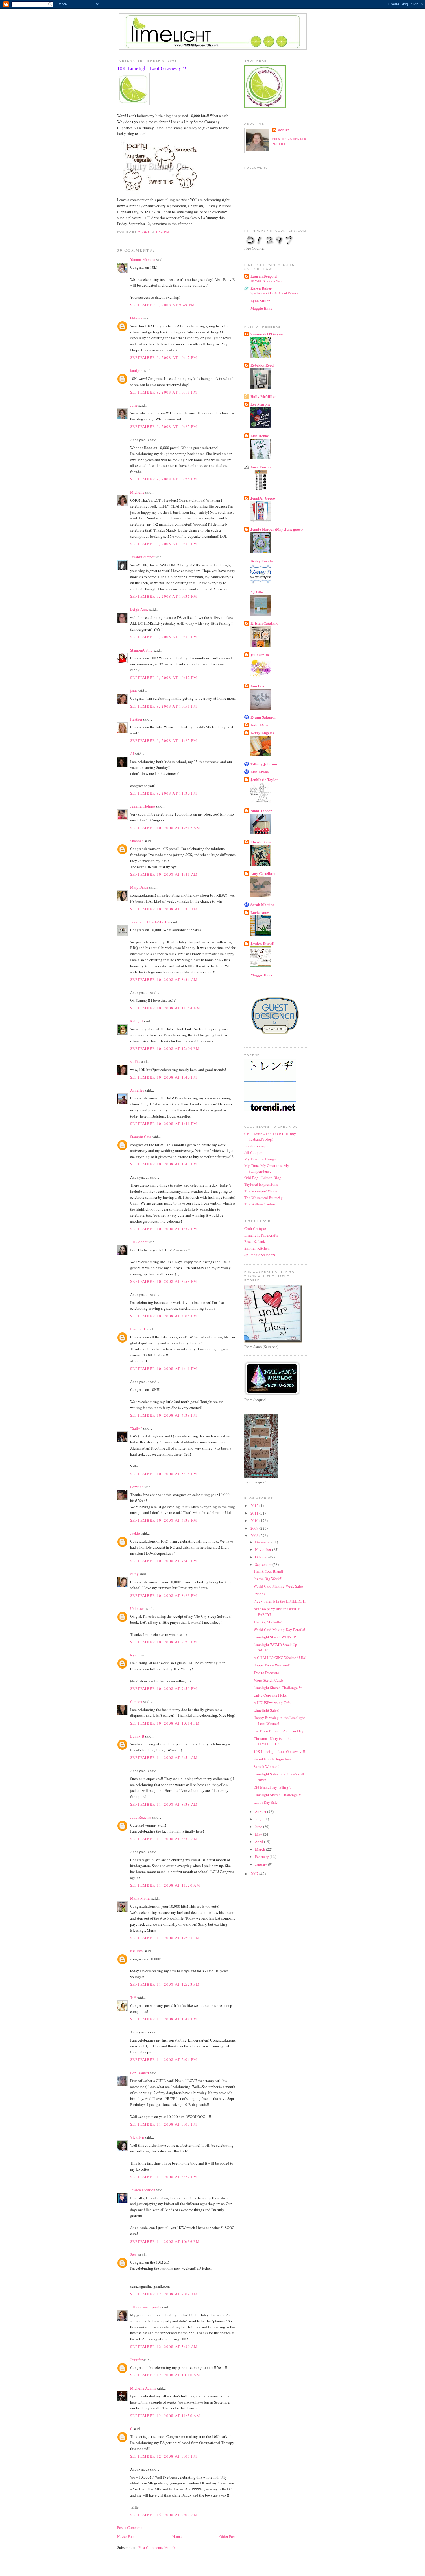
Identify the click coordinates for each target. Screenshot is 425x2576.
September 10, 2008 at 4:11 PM (164, 1369)
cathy (134, 1574)
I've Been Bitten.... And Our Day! (279, 1731)
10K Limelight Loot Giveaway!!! (279, 1751)
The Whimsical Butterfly (264, 1198)
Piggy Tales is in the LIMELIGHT (280, 1601)
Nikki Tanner (261, 811)
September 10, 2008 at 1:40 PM (164, 1077)
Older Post (228, 2536)
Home (177, 2536)
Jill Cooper (139, 1242)
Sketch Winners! (266, 1766)
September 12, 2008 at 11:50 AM (165, 2416)
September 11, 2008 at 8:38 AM (164, 1804)
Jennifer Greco (263, 498)
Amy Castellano (263, 873)
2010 (255, 1521)
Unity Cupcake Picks (270, 1695)
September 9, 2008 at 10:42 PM (164, 678)
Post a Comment (130, 2527)
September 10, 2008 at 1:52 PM (164, 1229)
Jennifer (136, 2360)
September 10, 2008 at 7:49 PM (164, 1561)
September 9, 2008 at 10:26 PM (164, 479)
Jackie (135, 1533)
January (262, 1864)
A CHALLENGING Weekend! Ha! (280, 1658)
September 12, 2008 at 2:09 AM (164, 2294)
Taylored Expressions (261, 1184)
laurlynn (137, 370)
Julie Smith (260, 655)
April (259, 1842)
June (259, 1827)
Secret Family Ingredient (273, 1759)
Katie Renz (259, 725)
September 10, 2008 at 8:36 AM (164, 979)
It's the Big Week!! (268, 1579)
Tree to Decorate (266, 1673)
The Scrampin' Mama (261, 1191)
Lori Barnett (140, 2073)
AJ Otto (257, 592)
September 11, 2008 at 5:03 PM (164, 2124)
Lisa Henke (260, 436)
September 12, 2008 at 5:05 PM (164, 2456)
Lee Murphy (260, 404)
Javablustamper (142, 557)
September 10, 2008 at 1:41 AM (164, 874)
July (259, 1819)
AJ (132, 754)
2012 (255, 1506)
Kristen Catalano (264, 623)
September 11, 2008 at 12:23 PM (165, 1984)
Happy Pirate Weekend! (272, 1665)
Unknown (138, 1608)
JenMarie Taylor (264, 779)
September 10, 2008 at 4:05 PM (164, 1316)
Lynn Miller (260, 301)
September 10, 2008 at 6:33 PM (164, 1520)
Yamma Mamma (143, 259)
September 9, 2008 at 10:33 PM (164, 544)
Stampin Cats (141, 1137)
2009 (255, 1528)
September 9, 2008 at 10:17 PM (164, 357)
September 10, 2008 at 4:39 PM (164, 1415)
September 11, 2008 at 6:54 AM (164, 1757)
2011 (255, 1513)
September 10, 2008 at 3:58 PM (164, 1281)
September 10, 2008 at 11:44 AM (165, 1008)
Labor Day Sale (266, 1802)
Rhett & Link (255, 1241)
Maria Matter (140, 1898)
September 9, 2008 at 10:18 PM (164, 392)
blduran (136, 318)
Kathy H (137, 1021)
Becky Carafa (262, 561)
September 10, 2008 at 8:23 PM (164, 1595)
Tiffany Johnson (264, 764)
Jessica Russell (262, 943)
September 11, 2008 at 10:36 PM (165, 2241)
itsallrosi (137, 1951)
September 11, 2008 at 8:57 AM (164, 1839)
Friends (259, 1594)
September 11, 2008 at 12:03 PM (165, 1938)
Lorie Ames (260, 912)
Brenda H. (138, 1329)
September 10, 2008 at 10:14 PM (165, 1723)
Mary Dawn (139, 887)
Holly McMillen (263, 396)
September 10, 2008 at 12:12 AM (165, 828)
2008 (255, 1536)
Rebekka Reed (262, 365)
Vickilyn (137, 2137)
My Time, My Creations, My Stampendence (267, 1168)
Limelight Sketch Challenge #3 (278, 1795)
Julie (134, 405)
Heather (136, 719)
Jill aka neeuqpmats (146, 2307)
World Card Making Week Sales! (279, 1586)
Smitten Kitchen (257, 1248)
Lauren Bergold (264, 276)
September (264, 1564)
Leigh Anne (139, 609)
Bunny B (137, 1736)
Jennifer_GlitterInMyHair (150, 922)
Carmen (136, 1701)
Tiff (133, 1998)
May (259, 1834)
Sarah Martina (263, 904)
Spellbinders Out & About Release (274, 293)
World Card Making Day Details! (279, 1630)
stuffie (135, 1061)
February (262, 1857)
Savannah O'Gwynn (267, 334)
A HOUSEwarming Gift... (273, 1703)
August (261, 1812)
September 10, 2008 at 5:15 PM (164, 1474)
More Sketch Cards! (269, 1680)
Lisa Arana (260, 772)
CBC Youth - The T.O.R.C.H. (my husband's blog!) (270, 1137)
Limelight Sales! (266, 1710)
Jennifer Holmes (143, 806)
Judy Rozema (141, 1817)
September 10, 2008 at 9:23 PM (164, 1642)
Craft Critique (255, 1228)
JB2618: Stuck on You (266, 281)
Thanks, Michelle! (268, 1622)
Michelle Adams (143, 2388)
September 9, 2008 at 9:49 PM (162, 305)
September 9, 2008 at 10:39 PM (164, 637)
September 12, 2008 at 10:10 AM (165, 2375)
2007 (255, 1874)
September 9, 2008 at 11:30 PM (164, 793)
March (260, 1849)
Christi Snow (261, 842)
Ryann (135, 1655)
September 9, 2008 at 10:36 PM (164, 596)
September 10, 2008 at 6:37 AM (164, 909)
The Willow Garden (260, 1204)
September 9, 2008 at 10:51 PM (164, 706)
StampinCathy (141, 650)
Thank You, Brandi (268, 1571)
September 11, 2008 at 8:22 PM (164, 2177)
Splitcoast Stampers (260, 1255)
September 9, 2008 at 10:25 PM (164, 426)
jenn (134, 691)
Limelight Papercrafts (261, 1235)
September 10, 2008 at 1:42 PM (164, 1164)
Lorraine (137, 1487)
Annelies (137, 1090)
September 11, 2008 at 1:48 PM (164, 2019)
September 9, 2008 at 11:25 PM (164, 740)
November (264, 1549)
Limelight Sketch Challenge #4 (278, 1688)
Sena (134, 2254)
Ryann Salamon (263, 717)
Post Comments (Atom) (157, 2547)
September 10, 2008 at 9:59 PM (164, 1688)
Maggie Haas (261, 308)
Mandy (283, 130)
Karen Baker (261, 288)
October (262, 1557)
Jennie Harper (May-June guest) (277, 529)
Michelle (137, 492)
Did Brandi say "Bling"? (272, 1787)
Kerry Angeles (262, 733)
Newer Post (126, 2536)
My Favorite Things (260, 1159)
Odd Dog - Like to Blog (263, 1178)
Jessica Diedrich (143, 2190)
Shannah (137, 841)
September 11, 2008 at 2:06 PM (164, 2059)
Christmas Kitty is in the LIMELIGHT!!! (272, 1741)
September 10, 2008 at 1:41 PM (164, 1124)
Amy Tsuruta (261, 467)
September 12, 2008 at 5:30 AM (164, 2347)
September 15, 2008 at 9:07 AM (164, 2515)
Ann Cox (257, 686)
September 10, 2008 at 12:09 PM (165, 1048)
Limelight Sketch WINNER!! (276, 1637)
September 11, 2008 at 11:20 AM (165, 1885)
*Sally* (136, 1428)
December (263, 1542)
